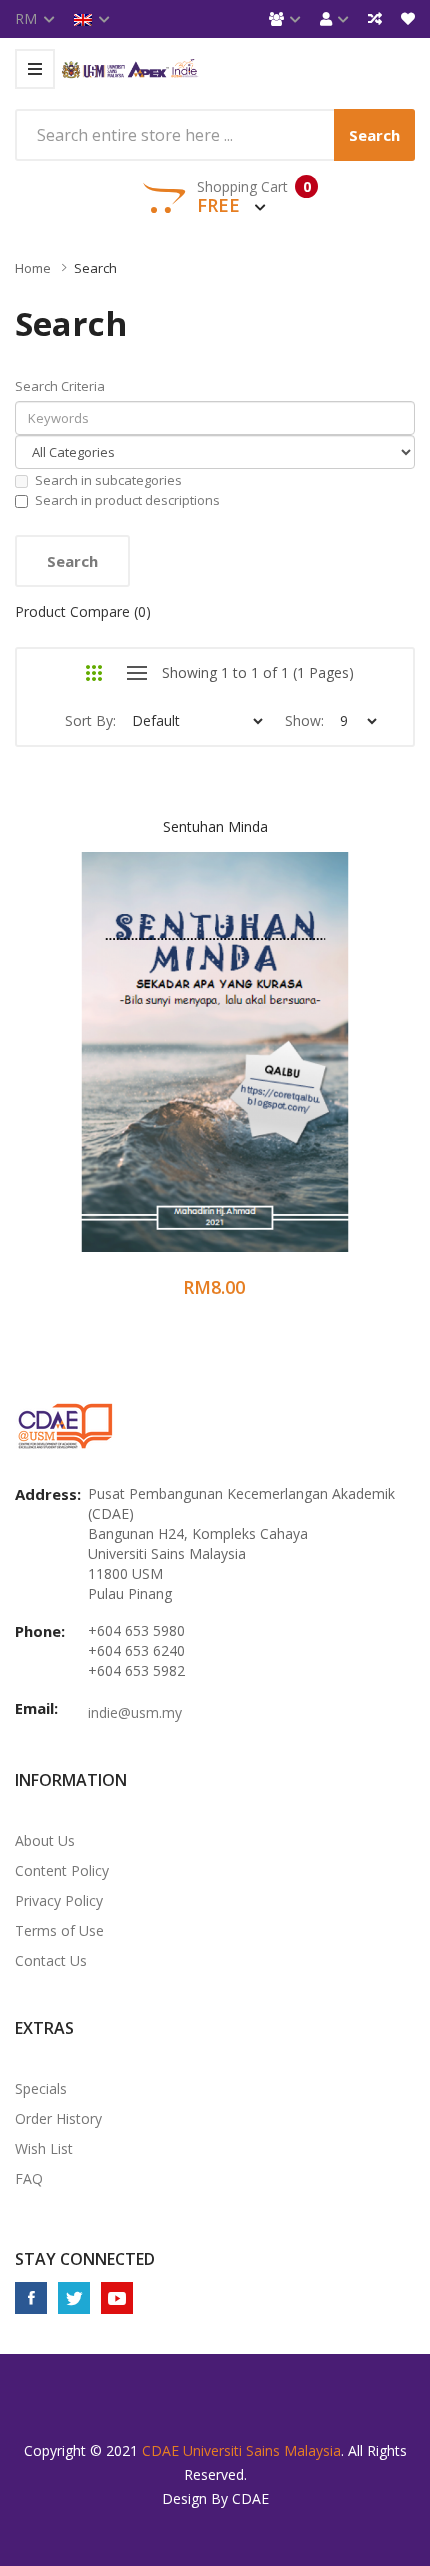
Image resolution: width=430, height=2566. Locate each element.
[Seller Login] (285, 19)
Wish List (44, 2148)
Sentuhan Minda (215, 826)
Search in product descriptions (127, 500)
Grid (93, 673)
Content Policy (62, 1870)
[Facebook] (31, 2298)
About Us (45, 1840)
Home (33, 268)
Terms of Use (59, 1930)
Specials (41, 2088)
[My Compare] (375, 19)
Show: (304, 720)
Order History (58, 2118)
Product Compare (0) (83, 611)
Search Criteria (60, 386)
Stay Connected (85, 2259)
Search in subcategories (108, 480)
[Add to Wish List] (189, 1071)
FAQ (29, 2178)
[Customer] (334, 19)
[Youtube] (117, 2298)
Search (95, 268)
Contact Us (51, 1960)
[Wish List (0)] (408, 19)
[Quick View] (294, 1071)
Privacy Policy (59, 1900)
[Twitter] (74, 2298)
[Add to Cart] (136, 1071)
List (136, 673)
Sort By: (90, 720)
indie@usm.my (135, 1712)
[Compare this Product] (242, 1071)
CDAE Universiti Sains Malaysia (241, 2450)
